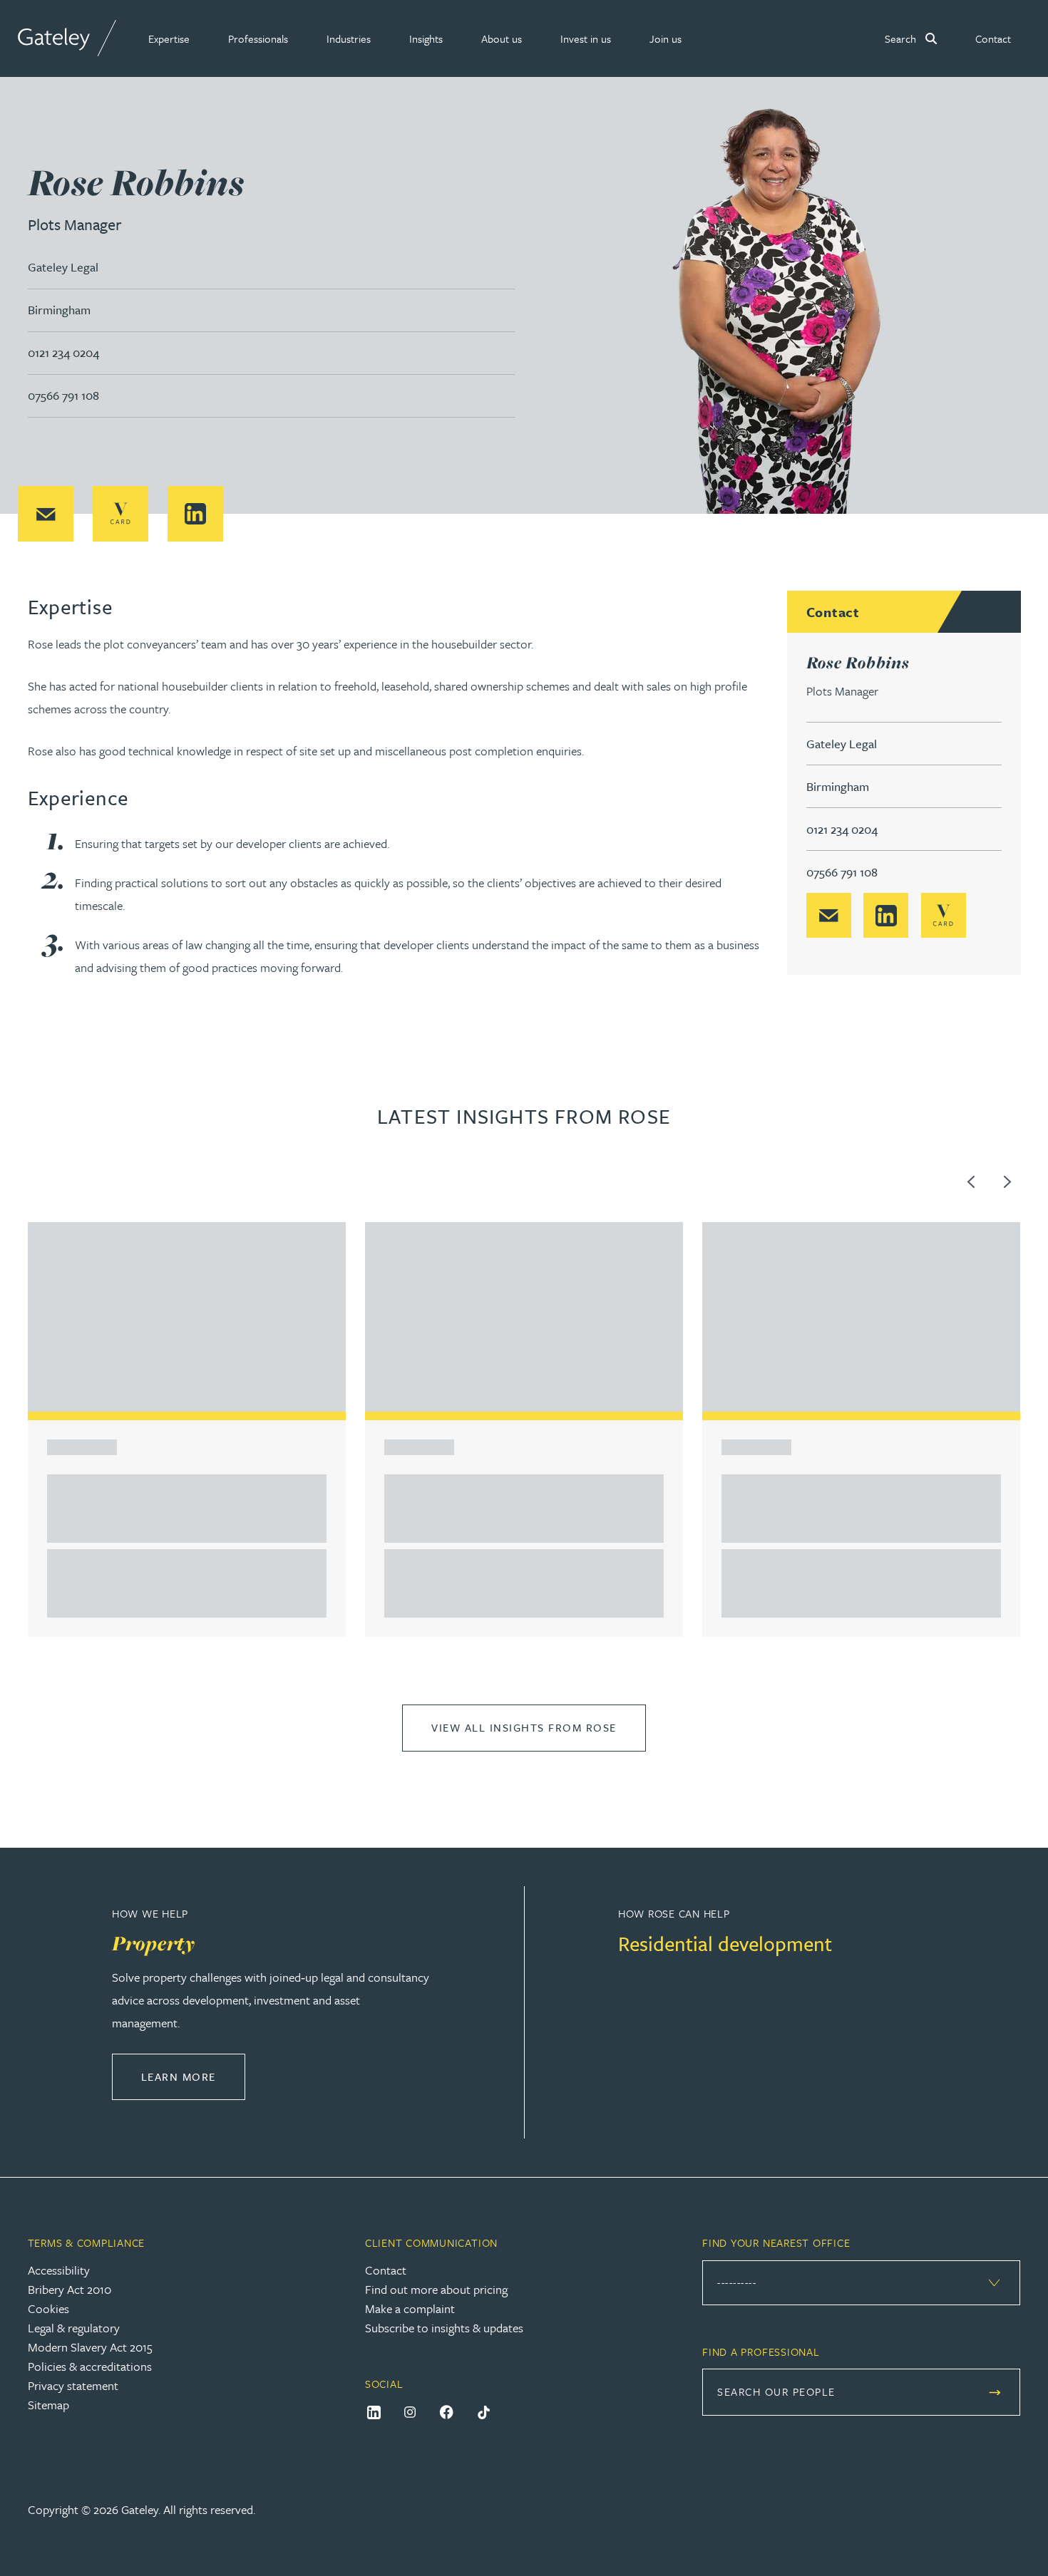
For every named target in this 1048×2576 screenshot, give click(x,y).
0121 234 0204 (63, 352)
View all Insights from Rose (524, 1727)
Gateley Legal (63, 267)
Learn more (193, 2076)
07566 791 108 (63, 395)
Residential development (725, 1943)
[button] (169, 38)
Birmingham (59, 310)
